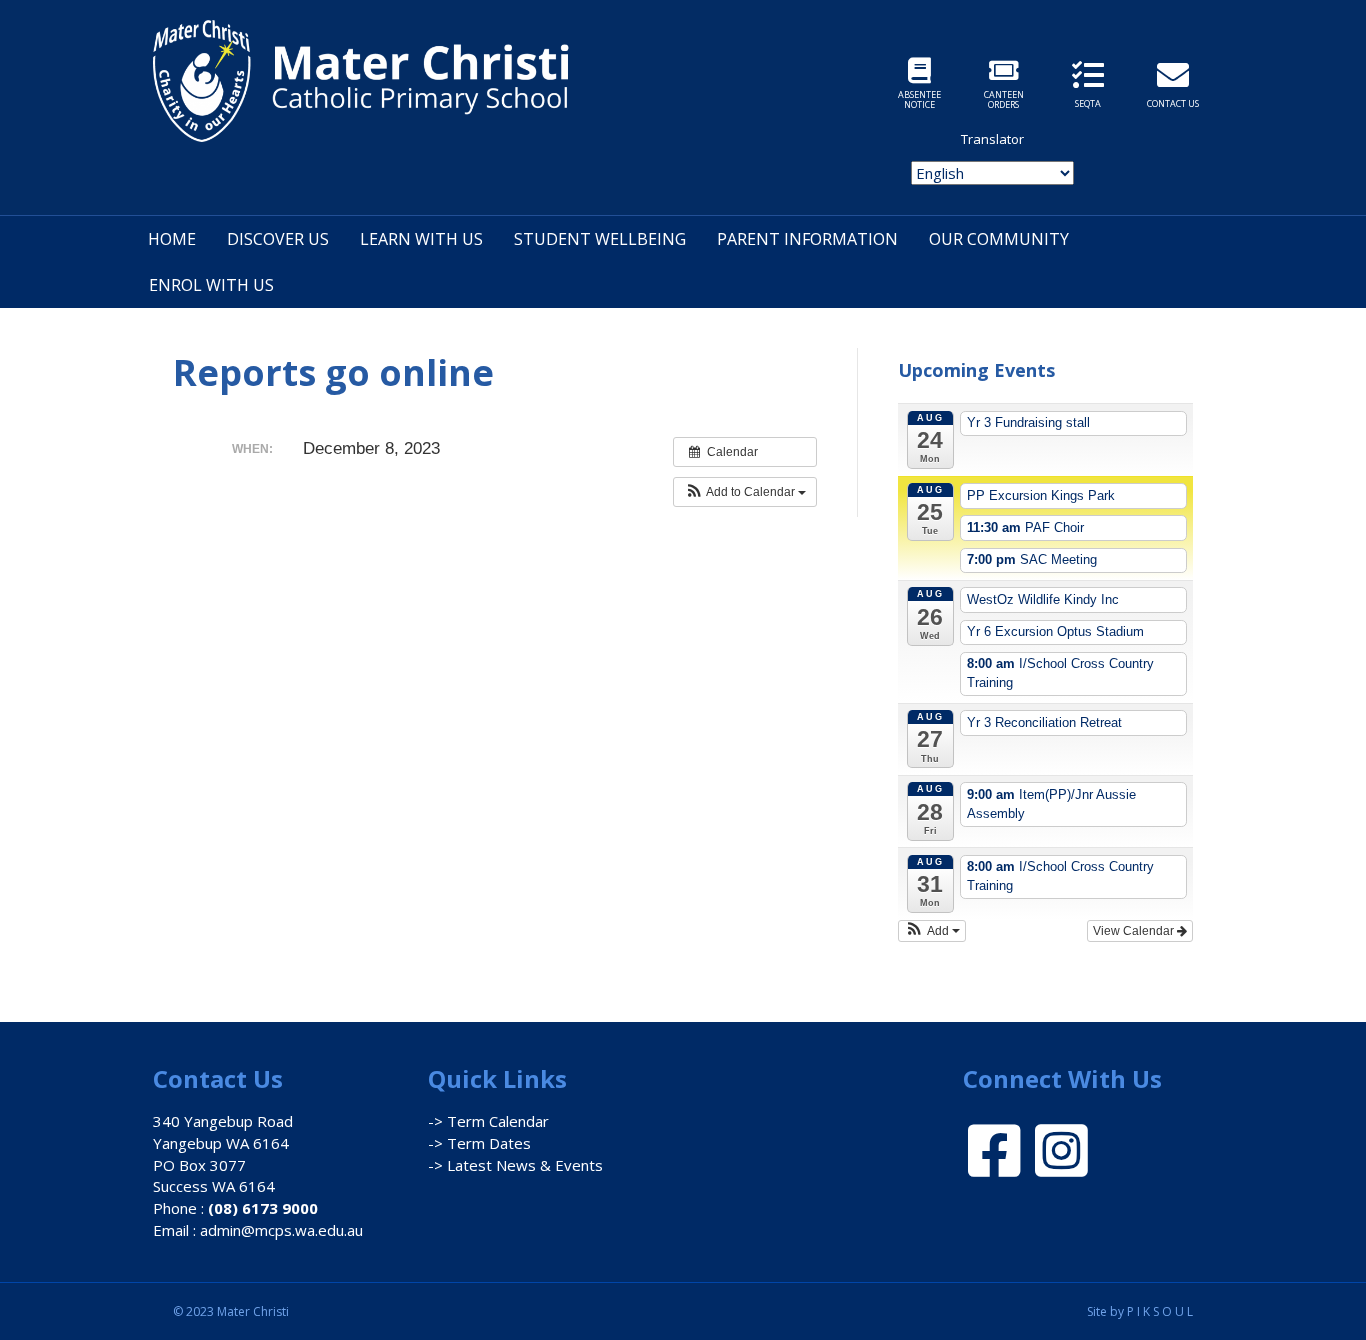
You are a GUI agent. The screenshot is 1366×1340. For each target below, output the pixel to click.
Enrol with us (211, 285)
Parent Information (807, 239)
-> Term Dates (479, 1143)
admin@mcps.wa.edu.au (281, 1230)
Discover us (278, 239)
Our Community (999, 239)
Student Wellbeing (600, 239)
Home (172, 239)
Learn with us (421, 239)
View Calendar (1135, 931)
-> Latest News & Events (515, 1165)
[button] (745, 492)
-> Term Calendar (488, 1121)
